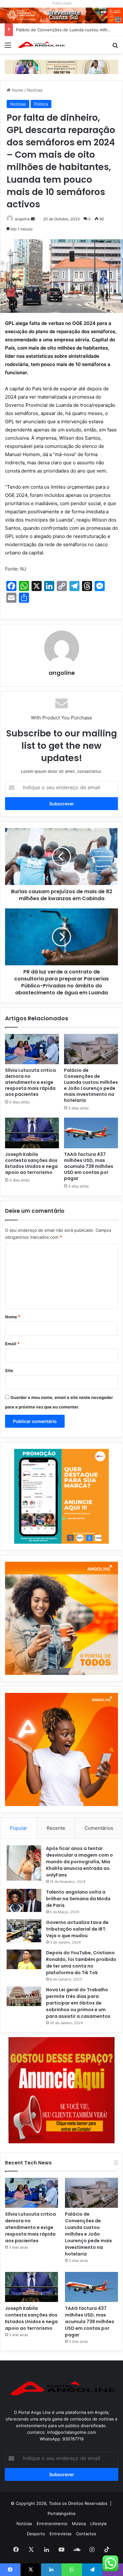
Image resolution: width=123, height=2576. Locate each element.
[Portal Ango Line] (41, 45)
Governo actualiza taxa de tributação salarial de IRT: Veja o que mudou (77, 1929)
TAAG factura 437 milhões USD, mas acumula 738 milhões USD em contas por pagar (89, 1166)
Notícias (35, 90)
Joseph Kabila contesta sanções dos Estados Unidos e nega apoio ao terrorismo (31, 1163)
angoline (22, 219)
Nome (13, 1317)
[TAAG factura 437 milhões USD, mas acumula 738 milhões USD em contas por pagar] (91, 1133)
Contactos (86, 2534)
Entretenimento (52, 2524)
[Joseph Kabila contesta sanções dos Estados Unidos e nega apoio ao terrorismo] (32, 1133)
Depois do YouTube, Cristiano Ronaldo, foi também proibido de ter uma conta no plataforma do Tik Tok (81, 1963)
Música (79, 2524)
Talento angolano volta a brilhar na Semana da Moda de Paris (78, 1899)
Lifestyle (99, 2524)
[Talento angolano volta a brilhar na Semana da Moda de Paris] (24, 1901)
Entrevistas (61, 2534)
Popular (18, 1828)
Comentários (99, 1828)
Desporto (36, 2534)
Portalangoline (62, 2513)
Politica (41, 104)
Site (9, 1370)
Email (12, 1344)
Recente (56, 1828)
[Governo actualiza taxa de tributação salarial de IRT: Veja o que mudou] (24, 1931)
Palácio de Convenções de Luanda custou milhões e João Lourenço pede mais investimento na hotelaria (91, 1085)
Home (17, 90)
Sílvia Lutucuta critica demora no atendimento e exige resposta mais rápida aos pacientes (30, 1082)
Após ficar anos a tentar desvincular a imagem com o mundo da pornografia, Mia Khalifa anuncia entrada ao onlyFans (79, 1862)
